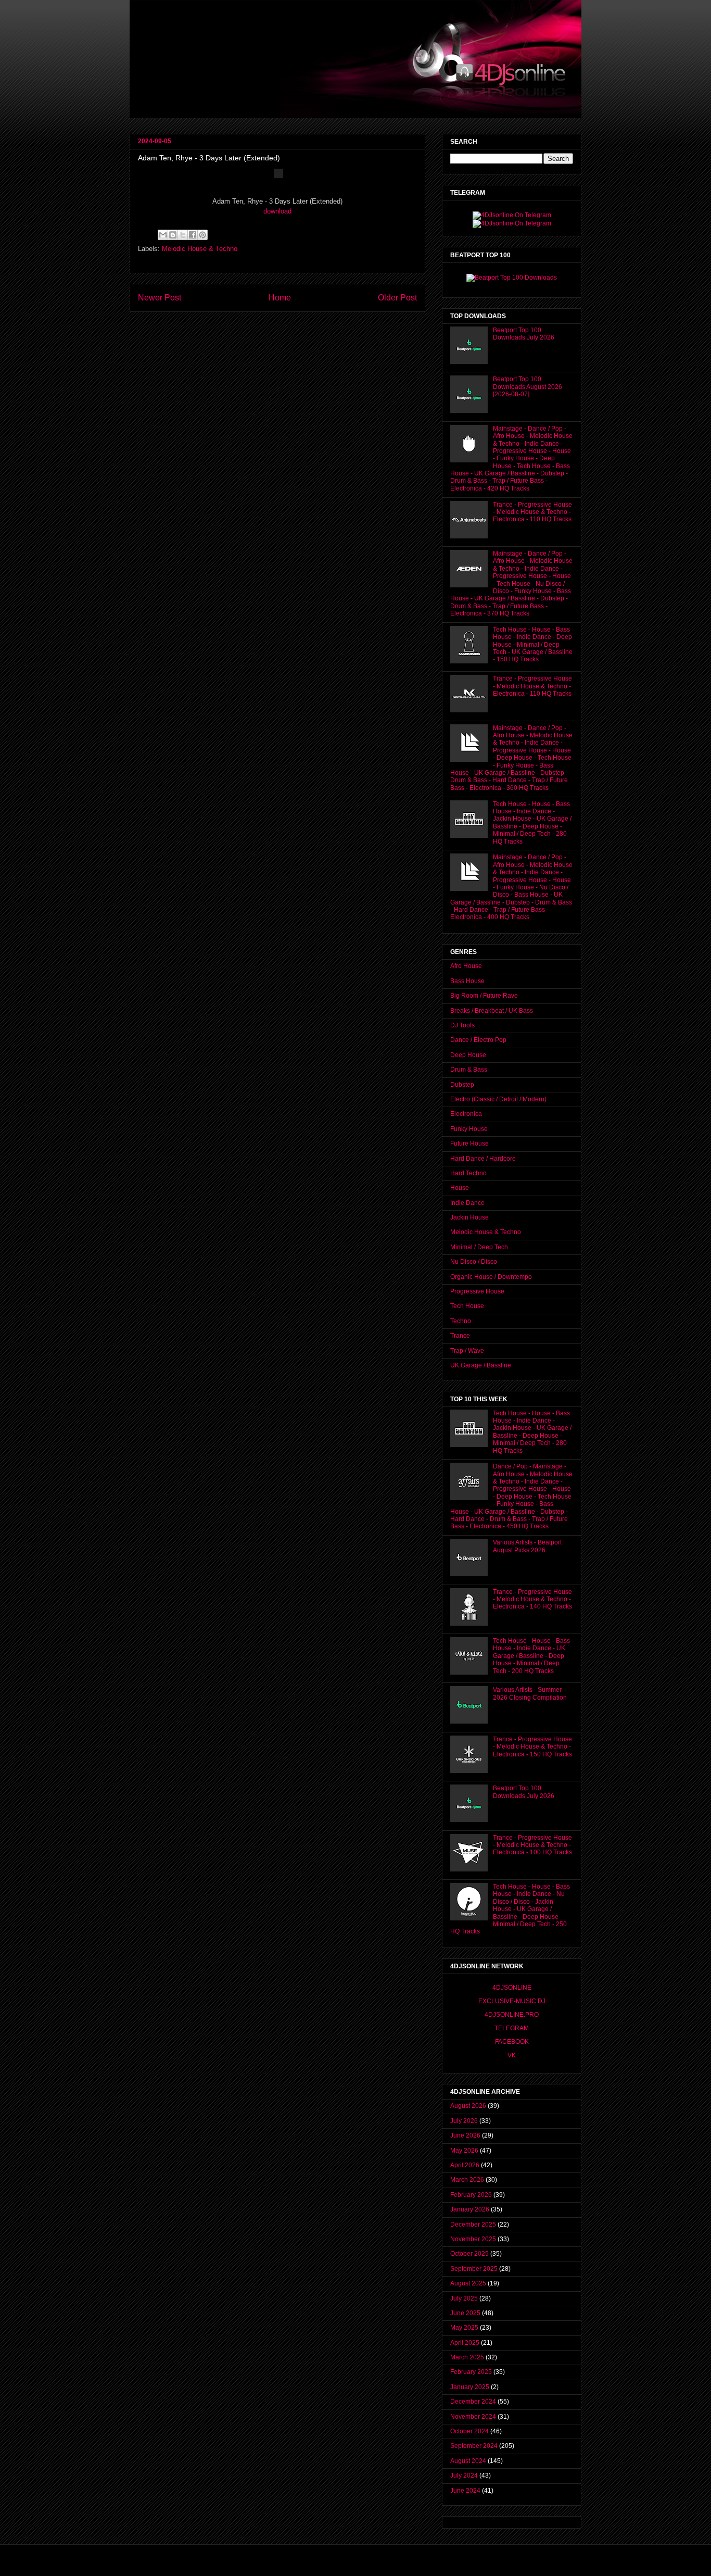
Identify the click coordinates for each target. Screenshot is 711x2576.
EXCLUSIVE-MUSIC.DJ (512, 2001)
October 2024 (469, 2431)
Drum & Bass (469, 1070)
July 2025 (464, 2298)
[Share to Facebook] (193, 235)
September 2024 (474, 2446)
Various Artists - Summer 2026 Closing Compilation (530, 1693)
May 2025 (464, 2328)
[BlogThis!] (173, 235)
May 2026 (464, 2151)
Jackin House (469, 1217)
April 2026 (465, 2165)
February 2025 (471, 2372)
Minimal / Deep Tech (479, 1247)
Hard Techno (468, 1173)
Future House (469, 1144)
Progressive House (477, 1291)
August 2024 (468, 2461)
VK (512, 2055)
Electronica (466, 1114)
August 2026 (468, 2106)
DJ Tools (462, 1025)
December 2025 (473, 2225)
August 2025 (468, 2283)
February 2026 (471, 2195)
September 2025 (474, 2269)
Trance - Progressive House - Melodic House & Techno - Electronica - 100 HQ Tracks (532, 1845)
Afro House (466, 966)
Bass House (467, 981)
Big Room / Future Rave (484, 996)
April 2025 (465, 2343)
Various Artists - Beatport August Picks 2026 (527, 1546)
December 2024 (473, 2402)
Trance (460, 1336)
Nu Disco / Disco (474, 1262)
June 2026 (465, 2135)
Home (280, 298)
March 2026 (467, 2180)
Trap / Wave (467, 1351)
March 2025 (467, 2357)
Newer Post (160, 298)
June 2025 (465, 2313)
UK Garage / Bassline (481, 1365)
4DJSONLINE (512, 1988)
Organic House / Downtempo (491, 1277)
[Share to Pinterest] (202, 235)
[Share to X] (183, 235)
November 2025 (473, 2239)
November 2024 (473, 2417)
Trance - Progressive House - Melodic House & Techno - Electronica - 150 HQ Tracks (532, 1747)
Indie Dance (467, 1203)
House (460, 1188)
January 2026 (470, 2209)
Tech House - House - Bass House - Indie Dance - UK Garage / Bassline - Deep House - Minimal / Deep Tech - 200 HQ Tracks (531, 1656)
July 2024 (464, 2476)
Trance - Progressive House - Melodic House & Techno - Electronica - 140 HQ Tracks (532, 1599)
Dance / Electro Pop (478, 1040)
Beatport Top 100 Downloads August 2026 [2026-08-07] (528, 387)
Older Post (397, 298)
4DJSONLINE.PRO (512, 2015)
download (277, 211)
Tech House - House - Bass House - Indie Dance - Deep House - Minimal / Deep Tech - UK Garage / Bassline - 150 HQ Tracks (533, 645)
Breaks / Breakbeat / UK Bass (492, 1011)
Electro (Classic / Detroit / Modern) (498, 1099)
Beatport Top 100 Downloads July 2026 (524, 334)
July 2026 (464, 2121)
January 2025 (470, 2387)
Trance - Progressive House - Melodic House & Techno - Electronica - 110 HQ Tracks (532, 512)
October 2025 (469, 2254)
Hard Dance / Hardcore (483, 1159)
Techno (461, 1321)
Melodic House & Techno (200, 249)
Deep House (468, 1055)
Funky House (469, 1129)
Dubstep (462, 1085)
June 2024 (465, 2491)
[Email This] (163, 235)
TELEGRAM (512, 2028)
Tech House (467, 1306)
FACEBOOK (512, 2042)
